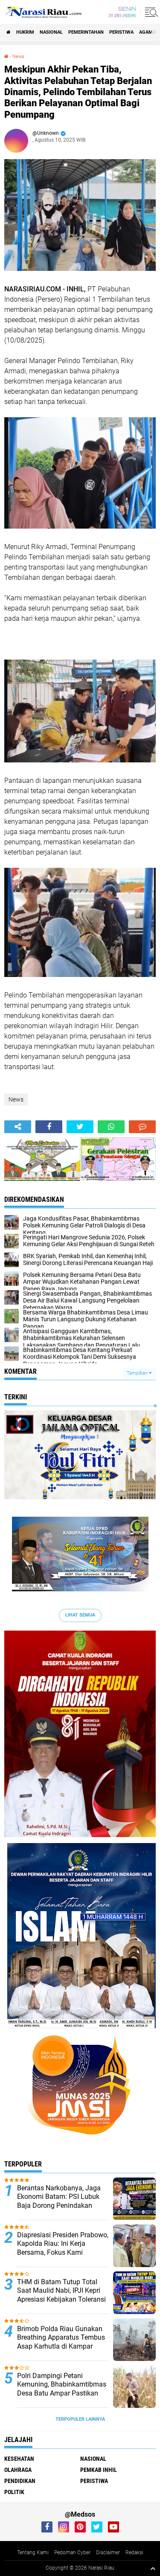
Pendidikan (20, 2481)
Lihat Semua (80, 1615)
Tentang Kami (33, 2553)
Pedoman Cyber (72, 2553)
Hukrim (25, 32)
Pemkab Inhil (99, 2470)
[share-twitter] (80, 1127)
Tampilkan (138, 1373)
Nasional (51, 32)
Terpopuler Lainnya (80, 2419)
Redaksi (134, 2553)
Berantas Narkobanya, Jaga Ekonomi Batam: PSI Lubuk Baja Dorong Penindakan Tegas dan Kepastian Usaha (59, 2201)
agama (147, 32)
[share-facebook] (49, 1127)
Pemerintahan (86, 32)
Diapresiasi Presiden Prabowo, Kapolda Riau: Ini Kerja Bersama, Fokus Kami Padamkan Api (63, 2248)
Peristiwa (121, 32)
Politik (14, 2492)
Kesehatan (19, 2459)
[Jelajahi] (150, 12)
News (18, 57)
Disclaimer (108, 2553)
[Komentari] (142, 1127)
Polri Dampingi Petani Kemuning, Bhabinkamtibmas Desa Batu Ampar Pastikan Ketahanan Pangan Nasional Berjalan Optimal (62, 2393)
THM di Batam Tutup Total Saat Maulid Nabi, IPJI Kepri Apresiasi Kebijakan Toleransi (61, 2291)
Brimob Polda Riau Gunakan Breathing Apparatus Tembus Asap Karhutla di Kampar (61, 2338)
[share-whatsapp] (111, 1127)
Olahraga (18, 2470)
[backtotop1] (153, 2568)
